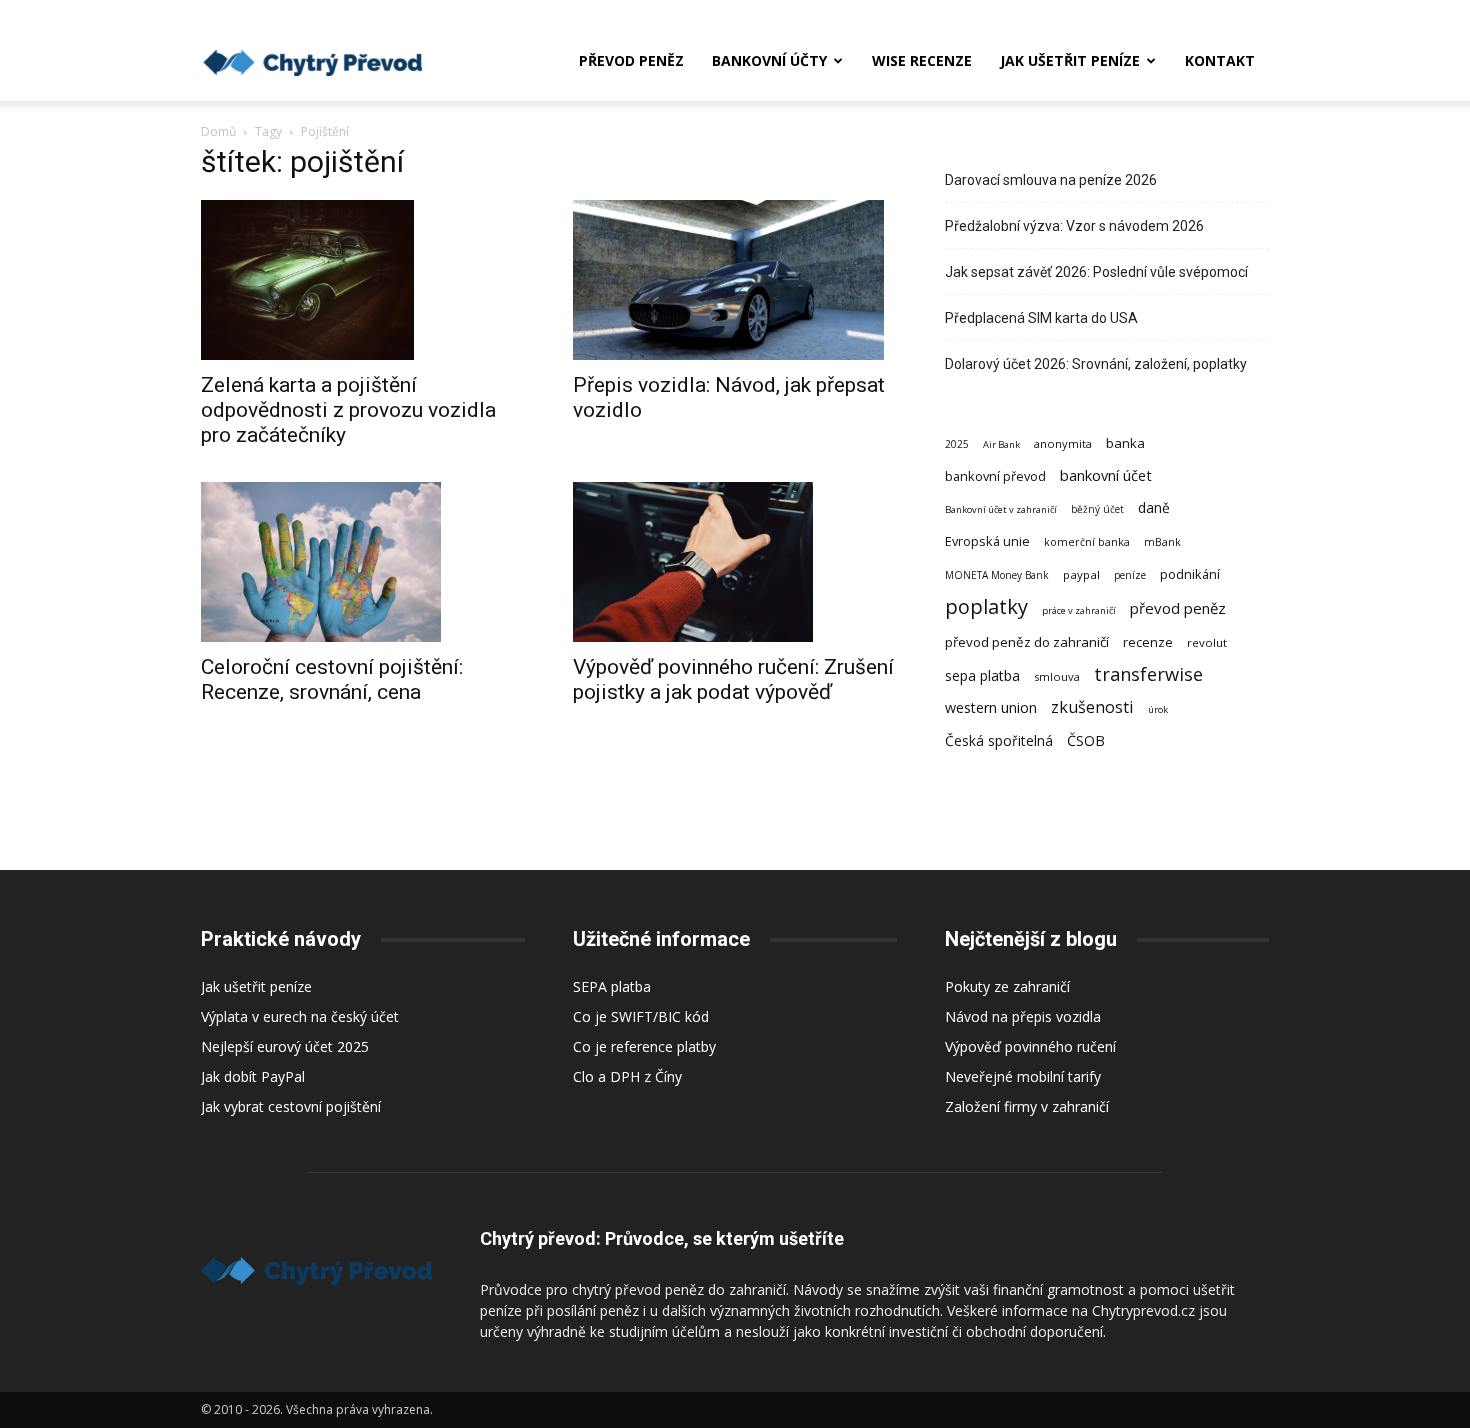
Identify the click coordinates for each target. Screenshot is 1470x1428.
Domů (218, 131)
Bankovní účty (769, 60)
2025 (957, 444)
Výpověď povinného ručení (1030, 1046)
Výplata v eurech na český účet (300, 1016)
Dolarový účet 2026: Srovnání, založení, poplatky (1096, 364)
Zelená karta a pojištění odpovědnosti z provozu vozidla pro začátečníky (348, 410)
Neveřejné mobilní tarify (1023, 1076)
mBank (1162, 542)
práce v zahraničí (1079, 610)
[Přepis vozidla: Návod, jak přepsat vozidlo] (735, 280)
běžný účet (1097, 509)
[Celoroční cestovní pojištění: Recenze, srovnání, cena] (363, 562)
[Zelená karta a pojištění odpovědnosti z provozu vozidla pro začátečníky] (363, 280)
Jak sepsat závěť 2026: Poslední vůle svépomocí (1096, 272)
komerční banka (1087, 542)
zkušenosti (1092, 707)
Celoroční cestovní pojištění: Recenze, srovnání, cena (332, 679)
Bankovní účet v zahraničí (1001, 509)
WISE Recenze (922, 60)
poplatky (986, 606)
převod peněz (1178, 608)
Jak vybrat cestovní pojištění (291, 1106)
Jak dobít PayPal (253, 1076)
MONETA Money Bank (997, 575)
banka (1125, 443)
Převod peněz (631, 60)
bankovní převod (995, 476)
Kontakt (1220, 60)
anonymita (1063, 443)
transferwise (1148, 673)
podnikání (1190, 574)
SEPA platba (612, 986)
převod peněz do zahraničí (1027, 642)
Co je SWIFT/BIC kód (641, 1016)
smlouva (1057, 676)
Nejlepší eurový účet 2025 (285, 1046)
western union (991, 707)
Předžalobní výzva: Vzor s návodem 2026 (1074, 226)
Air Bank (1001, 444)
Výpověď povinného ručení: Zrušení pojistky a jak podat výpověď (733, 679)
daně (1154, 507)
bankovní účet (1106, 475)
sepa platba (982, 675)
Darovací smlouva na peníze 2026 (1051, 180)
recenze (1148, 642)
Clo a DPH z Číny (627, 1076)
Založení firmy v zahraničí (1027, 1106)
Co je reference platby (644, 1046)
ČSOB (1086, 740)
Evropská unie (987, 541)
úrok (1158, 709)
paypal (1081, 574)
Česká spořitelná (999, 740)
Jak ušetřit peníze (1070, 60)
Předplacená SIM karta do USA (1041, 318)
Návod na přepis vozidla (1023, 1016)
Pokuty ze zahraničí (1007, 986)
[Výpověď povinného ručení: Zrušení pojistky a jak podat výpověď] (735, 562)
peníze (1130, 575)
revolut (1207, 642)
